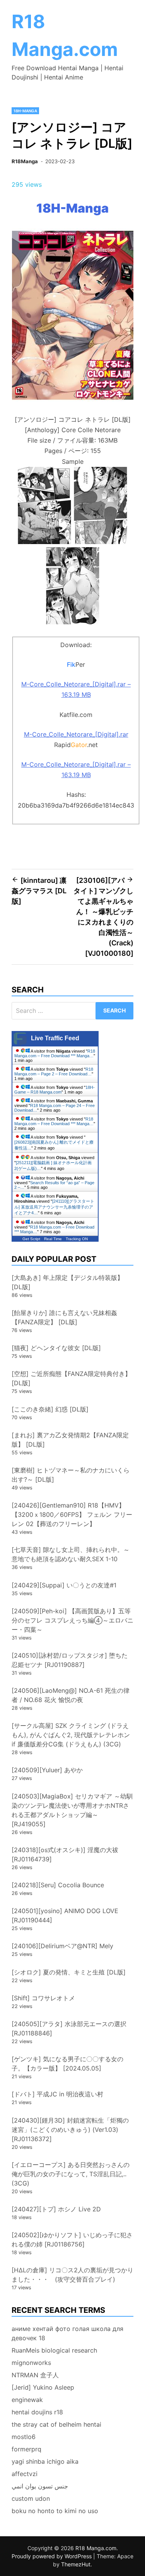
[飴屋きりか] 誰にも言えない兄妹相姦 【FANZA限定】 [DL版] (64, 1317)
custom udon (31, 2498)
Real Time (53, 1239)
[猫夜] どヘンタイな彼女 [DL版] (56, 1348)
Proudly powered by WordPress (52, 2556)
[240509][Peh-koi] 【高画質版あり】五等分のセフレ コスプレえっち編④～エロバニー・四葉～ (72, 1620)
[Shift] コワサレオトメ (43, 1998)
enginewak (27, 2400)
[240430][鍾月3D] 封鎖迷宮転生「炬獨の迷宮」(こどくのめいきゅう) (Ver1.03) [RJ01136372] (70, 2130)
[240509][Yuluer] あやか (47, 1770)
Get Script (31, 1239)
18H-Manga (25, 111)
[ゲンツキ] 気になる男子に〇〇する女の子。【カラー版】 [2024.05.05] (67, 2064)
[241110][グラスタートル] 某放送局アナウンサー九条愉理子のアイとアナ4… (54, 1207)
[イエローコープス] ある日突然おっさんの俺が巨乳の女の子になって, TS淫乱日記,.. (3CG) (71, 2174)
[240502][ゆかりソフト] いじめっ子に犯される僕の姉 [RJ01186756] (72, 2240)
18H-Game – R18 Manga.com (55, 1090)
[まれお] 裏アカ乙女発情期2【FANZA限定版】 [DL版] (70, 1440)
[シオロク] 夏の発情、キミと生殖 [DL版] (69, 1972)
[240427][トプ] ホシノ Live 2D (56, 2209)
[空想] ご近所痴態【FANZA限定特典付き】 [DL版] (71, 1378)
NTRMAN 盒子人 (35, 2375)
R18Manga (25, 161)
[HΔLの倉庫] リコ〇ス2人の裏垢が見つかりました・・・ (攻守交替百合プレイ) (72, 2275)
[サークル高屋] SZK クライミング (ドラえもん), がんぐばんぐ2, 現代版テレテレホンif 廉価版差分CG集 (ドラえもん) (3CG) (71, 1735)
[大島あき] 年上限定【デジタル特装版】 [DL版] (67, 1282)
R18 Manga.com (96, 2548)
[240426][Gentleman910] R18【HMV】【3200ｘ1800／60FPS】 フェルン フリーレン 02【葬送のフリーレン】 (72, 1514)
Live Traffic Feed (55, 1038)
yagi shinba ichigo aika (45, 2461)
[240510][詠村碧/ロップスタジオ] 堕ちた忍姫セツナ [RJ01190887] (70, 1660)
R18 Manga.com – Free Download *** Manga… (55, 1053)
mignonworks (31, 2363)
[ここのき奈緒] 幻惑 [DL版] (50, 1409)
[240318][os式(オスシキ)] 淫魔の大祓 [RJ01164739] (65, 1854)
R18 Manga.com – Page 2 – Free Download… (54, 1072)
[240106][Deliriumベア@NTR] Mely (62, 1946)
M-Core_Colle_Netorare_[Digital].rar (76, 734)
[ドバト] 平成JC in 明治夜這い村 (57, 2094)
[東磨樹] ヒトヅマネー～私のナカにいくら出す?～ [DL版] (71, 1475)
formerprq (26, 2449)
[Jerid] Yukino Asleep (43, 2387)
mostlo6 (24, 2437)
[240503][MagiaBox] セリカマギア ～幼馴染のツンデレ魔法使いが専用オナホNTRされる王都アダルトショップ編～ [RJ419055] (72, 1810)
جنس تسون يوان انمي (40, 2486)
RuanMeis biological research (54, 2350)
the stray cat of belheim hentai (56, 2424)
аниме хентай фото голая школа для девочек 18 (67, 2333)
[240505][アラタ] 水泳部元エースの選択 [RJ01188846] (69, 2028)
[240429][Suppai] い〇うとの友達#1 (64, 1585)
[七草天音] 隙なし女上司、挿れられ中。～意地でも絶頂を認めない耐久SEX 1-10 (71, 1554)
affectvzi (25, 2474)
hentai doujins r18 (37, 2412)
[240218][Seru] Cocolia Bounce (58, 1885)
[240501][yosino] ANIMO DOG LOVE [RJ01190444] (65, 1915)
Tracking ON (77, 1239)
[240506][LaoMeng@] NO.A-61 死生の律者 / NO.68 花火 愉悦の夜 (71, 1695)
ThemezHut (76, 2564)
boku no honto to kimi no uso (55, 2511)
